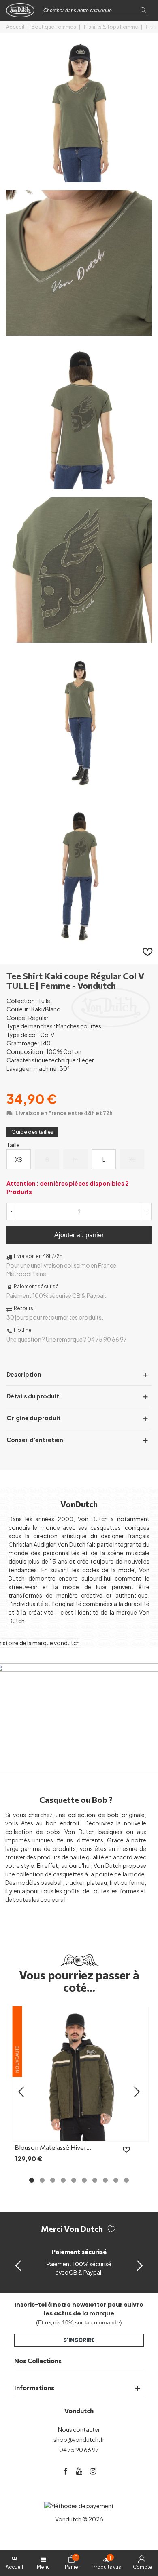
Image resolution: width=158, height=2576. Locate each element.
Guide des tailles (32, 1132)
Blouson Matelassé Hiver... (53, 2147)
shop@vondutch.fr (79, 2439)
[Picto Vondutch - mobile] (22, 13)
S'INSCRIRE (79, 2340)
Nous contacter (79, 2429)
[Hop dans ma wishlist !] (148, 951)
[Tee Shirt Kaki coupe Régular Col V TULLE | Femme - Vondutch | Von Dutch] (79, 178)
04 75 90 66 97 (79, 2450)
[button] (140, 2265)
